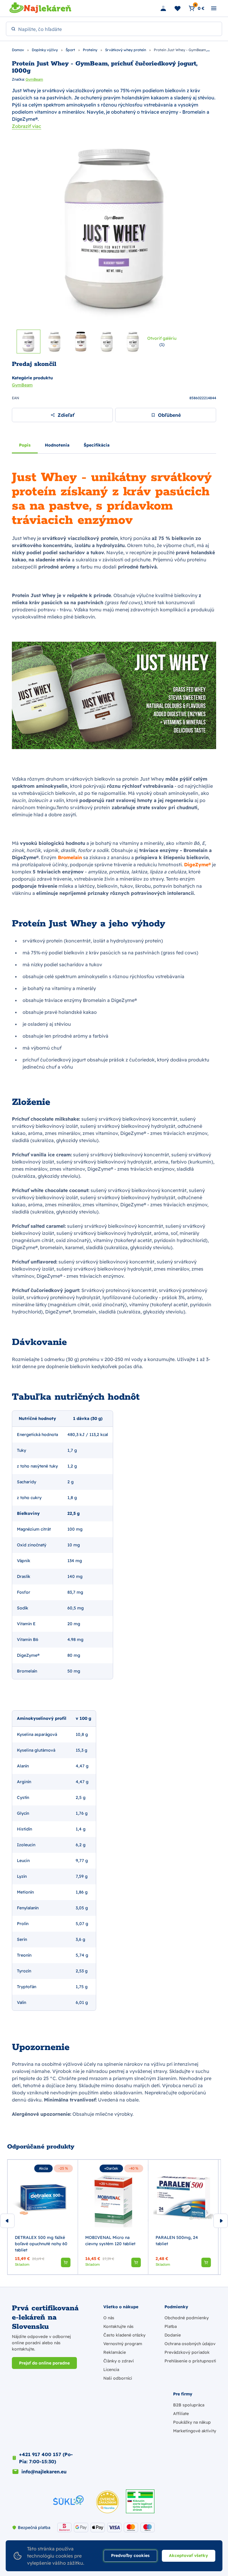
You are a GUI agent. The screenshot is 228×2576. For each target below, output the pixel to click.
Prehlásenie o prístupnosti (190, 2361)
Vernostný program (123, 2344)
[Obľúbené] (178, 8)
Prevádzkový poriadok (187, 2352)
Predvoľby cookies (130, 2555)
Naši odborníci (118, 2378)
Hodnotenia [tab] (57, 445)
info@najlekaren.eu (44, 2472)
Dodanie (173, 2335)
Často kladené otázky (124, 2335)
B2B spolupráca (189, 2405)
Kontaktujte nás (118, 2326)
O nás (109, 2318)
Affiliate (181, 2414)
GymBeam (34, 79)
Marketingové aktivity (195, 2431)
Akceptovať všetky (189, 2555)
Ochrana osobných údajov (190, 2344)
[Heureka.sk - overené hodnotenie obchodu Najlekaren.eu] (107, 2502)
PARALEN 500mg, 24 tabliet (177, 2241)
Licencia (111, 2370)
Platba (171, 2326)
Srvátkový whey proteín (126, 50)
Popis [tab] (25, 445)
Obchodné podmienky (187, 2318)
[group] (43, 2217)
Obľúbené (169, 415)
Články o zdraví (118, 2361)
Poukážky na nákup (192, 2422)
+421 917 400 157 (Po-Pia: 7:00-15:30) (46, 2458)
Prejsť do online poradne (44, 2363)
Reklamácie (115, 2352)
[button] (66, 2262)
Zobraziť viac (27, 126)
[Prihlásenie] (163, 8)
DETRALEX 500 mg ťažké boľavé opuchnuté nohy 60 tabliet (41, 2244)
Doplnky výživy (45, 50)
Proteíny (91, 50)
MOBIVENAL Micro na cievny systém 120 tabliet (110, 2241)
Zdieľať (66, 415)
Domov (18, 50)
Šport (71, 50)
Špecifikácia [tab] (97, 445)
